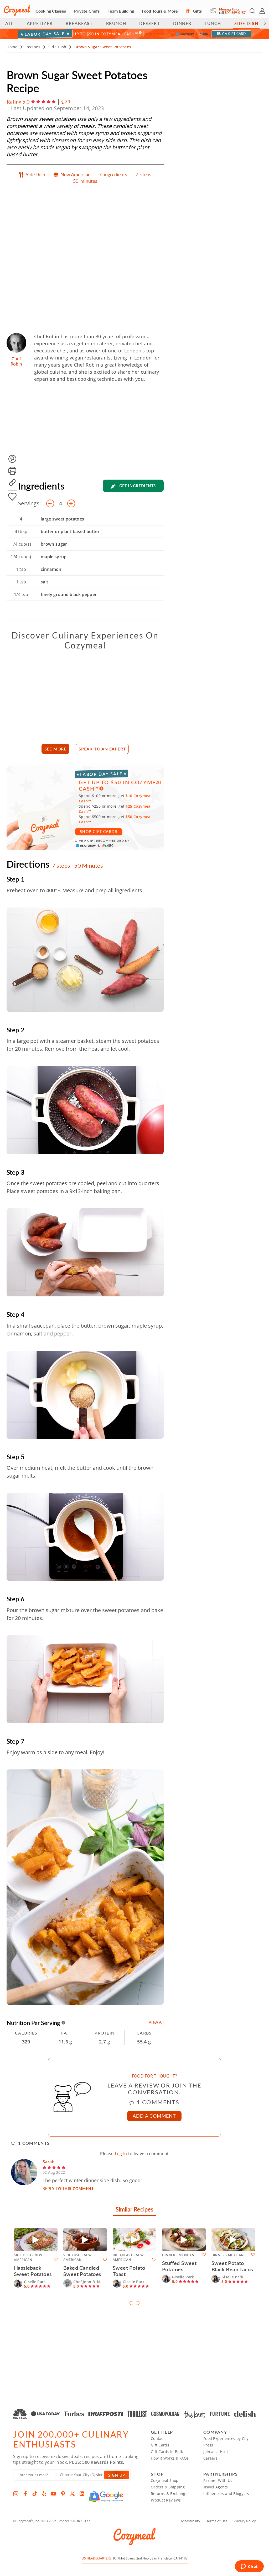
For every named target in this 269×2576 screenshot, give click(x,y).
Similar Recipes (134, 2210)
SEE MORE (55, 749)
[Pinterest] (63, 2494)
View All (156, 2022)
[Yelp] (44, 2494)
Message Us (227, 9)
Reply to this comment (68, 2188)
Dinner (182, 23)
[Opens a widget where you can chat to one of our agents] (249, 2567)
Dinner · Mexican (178, 2255)
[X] (73, 2494)
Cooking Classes (51, 11)
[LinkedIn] (82, 2494)
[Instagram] (16, 2494)
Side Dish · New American (28, 2258)
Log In (121, 2154)
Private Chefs (87, 11)
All (9, 23)
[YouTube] (54, 2494)
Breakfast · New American (128, 2258)
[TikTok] (35, 2494)
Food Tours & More (160, 11)
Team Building (121, 11)
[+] (71, 503)
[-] (50, 503)
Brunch (116, 23)
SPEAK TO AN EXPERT (102, 749)
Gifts (197, 11)
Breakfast (79, 23)
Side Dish (246, 23)
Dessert (150, 23)
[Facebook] (25, 2494)
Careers (210, 2458)
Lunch (213, 23)
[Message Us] (214, 11)
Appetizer (40, 23)
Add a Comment (154, 2116)
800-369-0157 (235, 13)
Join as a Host (216, 2452)
